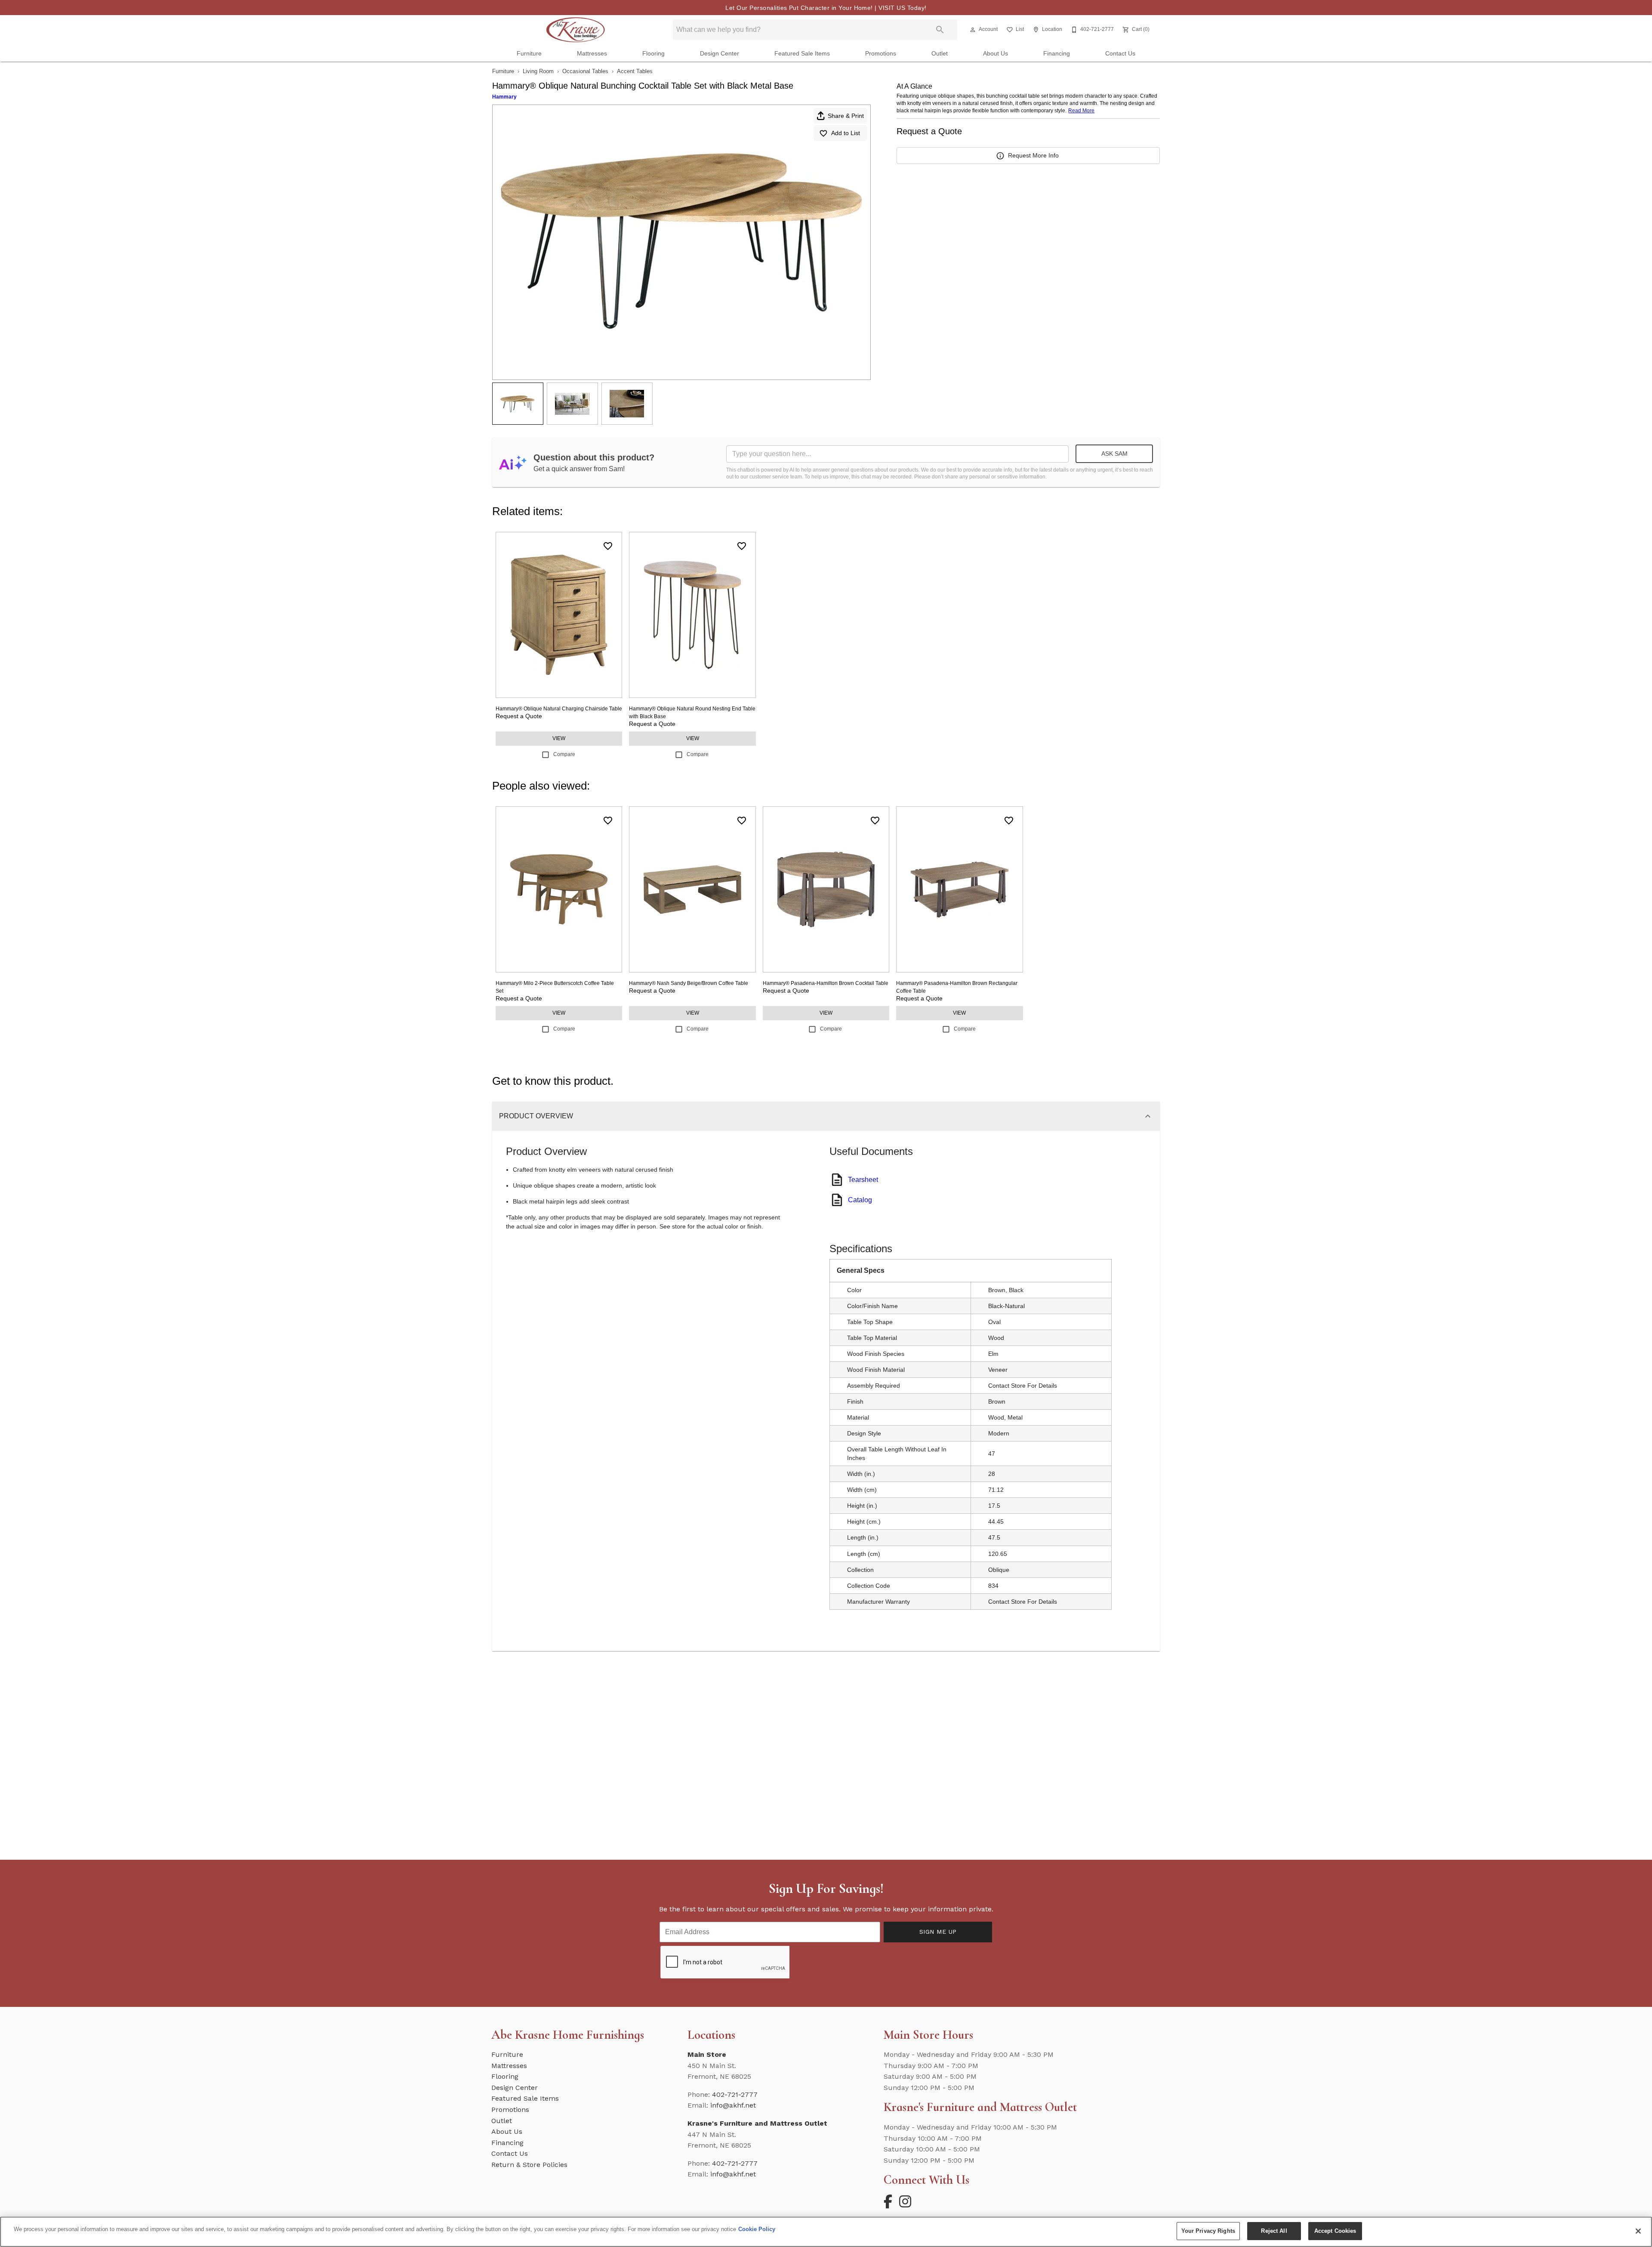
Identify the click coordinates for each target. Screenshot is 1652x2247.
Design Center (720, 54)
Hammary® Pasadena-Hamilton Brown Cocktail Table (826, 983)
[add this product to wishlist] (608, 546)
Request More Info (1033, 155)
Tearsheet (863, 1180)
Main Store (707, 2054)
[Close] (1638, 2231)
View (559, 738)
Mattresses (592, 54)
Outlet (940, 54)
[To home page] (575, 30)
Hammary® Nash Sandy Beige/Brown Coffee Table (689, 983)
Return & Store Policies (529, 2165)
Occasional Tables (585, 71)
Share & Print (846, 116)
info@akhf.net (733, 2105)
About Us (996, 54)
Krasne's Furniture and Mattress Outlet (757, 2123)
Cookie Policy (757, 2229)
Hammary (504, 97)
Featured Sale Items (802, 54)
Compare (564, 754)
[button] (973, 30)
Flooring (653, 54)
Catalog (860, 1200)
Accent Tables (635, 71)
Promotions (881, 54)
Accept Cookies (1335, 2231)
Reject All (1274, 2231)
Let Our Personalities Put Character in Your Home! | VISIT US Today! (826, 8)
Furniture (529, 54)
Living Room (538, 71)
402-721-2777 (735, 2094)
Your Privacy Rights (1208, 2231)
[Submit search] (940, 30)
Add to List (846, 133)
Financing (1057, 54)
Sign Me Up (938, 1932)
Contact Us (1120, 54)
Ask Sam (1114, 454)
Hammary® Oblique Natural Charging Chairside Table (559, 709)
